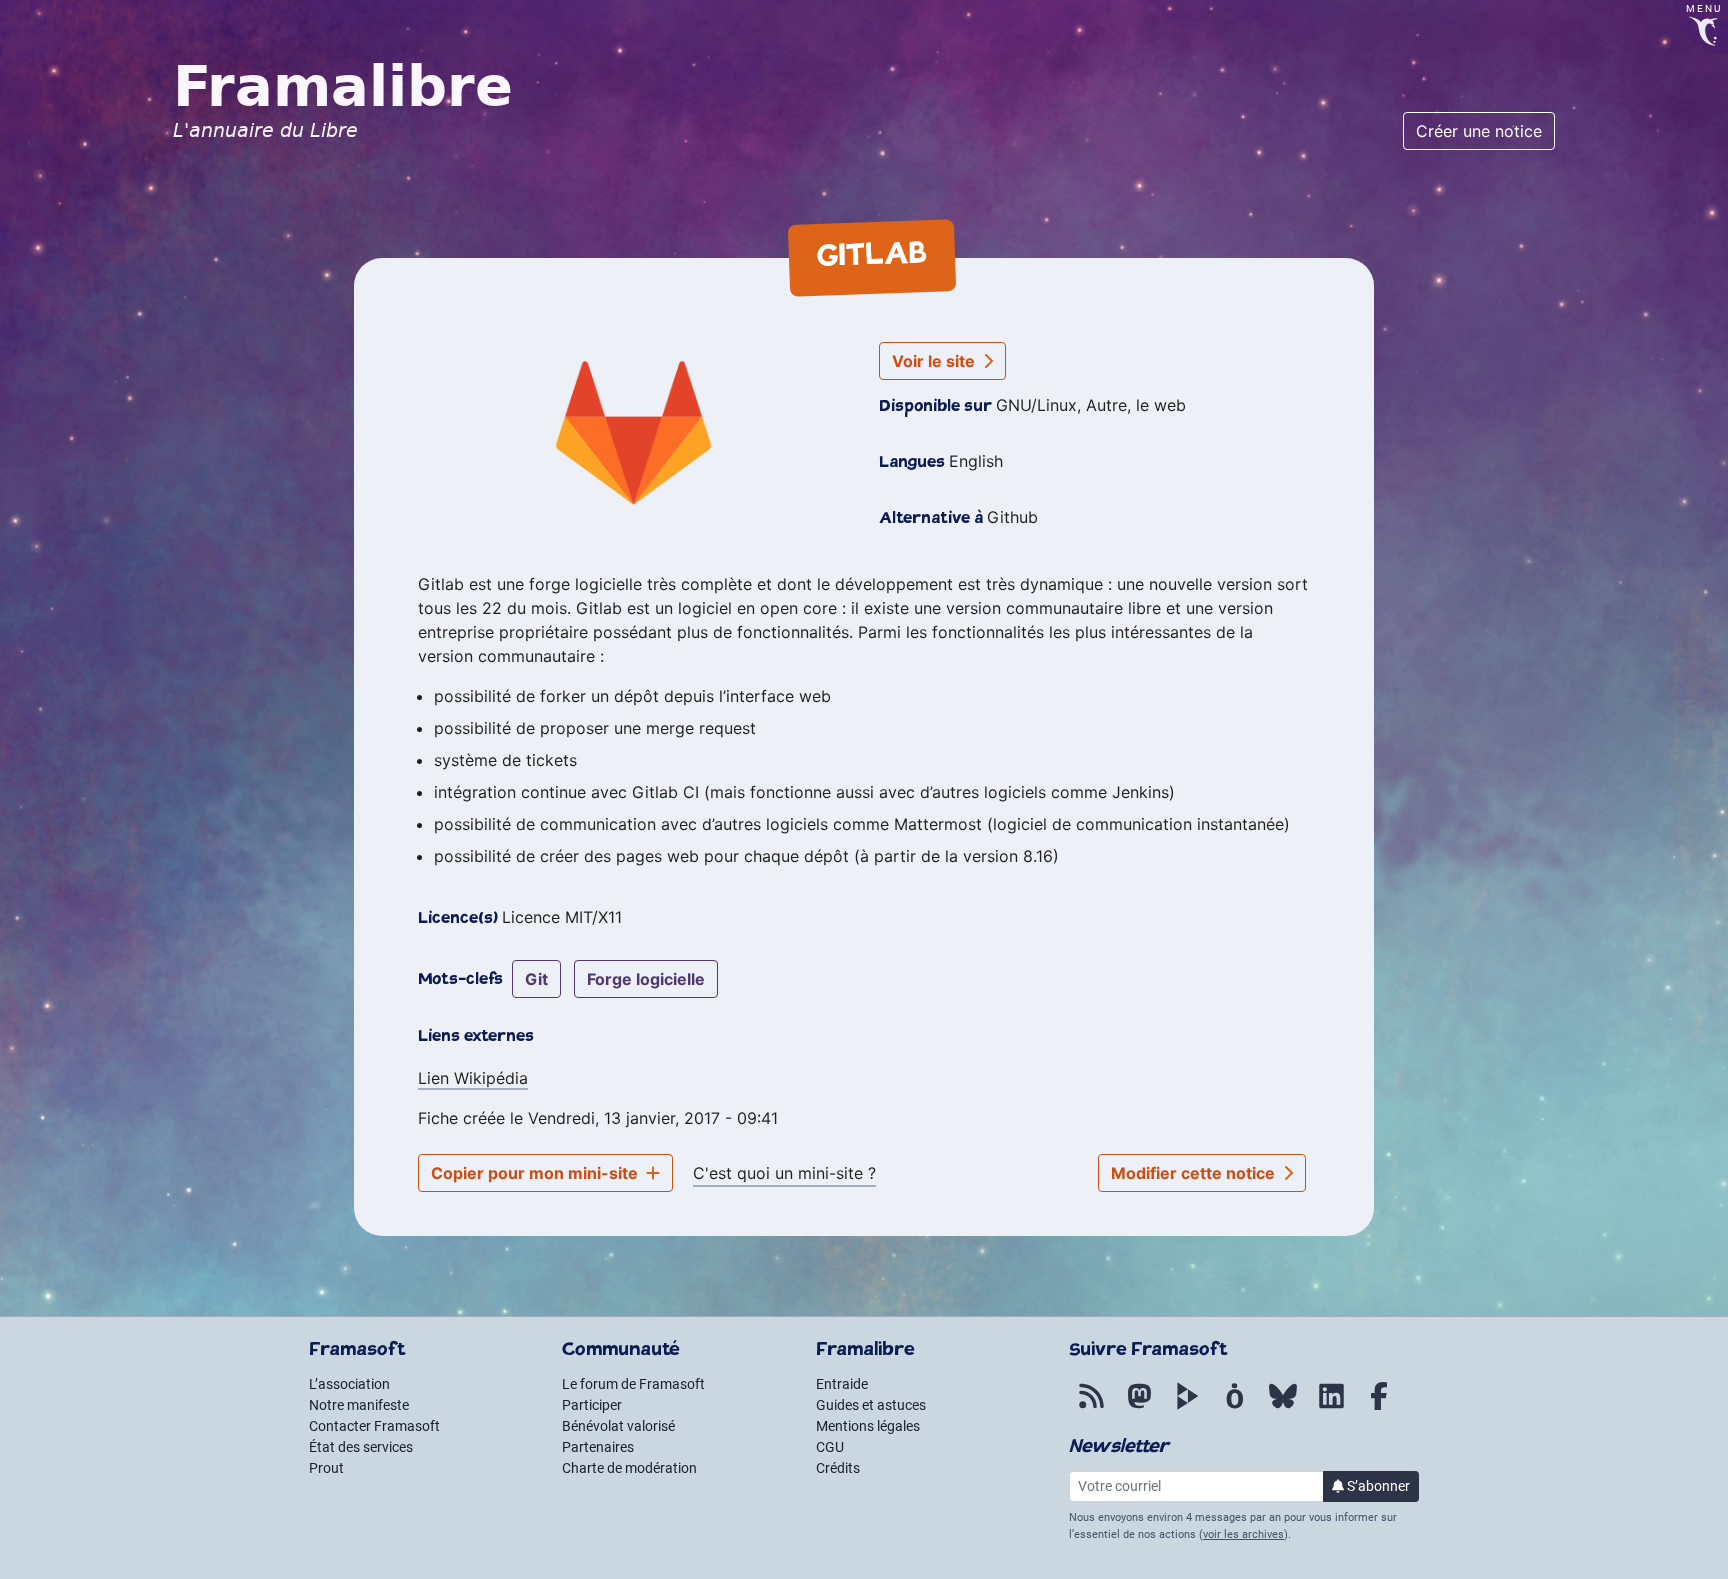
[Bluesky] (1283, 1407)
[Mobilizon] (1235, 1407)
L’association (349, 1384)
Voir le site (935, 361)
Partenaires (598, 1447)
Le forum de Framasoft (633, 1384)
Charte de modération (629, 1468)
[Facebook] (1379, 1407)
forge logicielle (646, 979)
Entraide (842, 1384)
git (536, 979)
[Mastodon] (1139, 1407)
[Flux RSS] (1091, 1407)
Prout (326, 1468)
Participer (592, 1405)
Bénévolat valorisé (618, 1426)
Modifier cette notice (1195, 1173)
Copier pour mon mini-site (536, 1173)
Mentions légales (868, 1426)
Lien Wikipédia (473, 1078)
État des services (361, 1447)
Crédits (838, 1468)
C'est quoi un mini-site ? (784, 1173)
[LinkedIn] (1331, 1407)
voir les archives (1243, 1534)
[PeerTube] (1187, 1407)
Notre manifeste (359, 1405)
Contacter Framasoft (374, 1426)
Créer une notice (1479, 131)
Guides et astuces (871, 1405)
